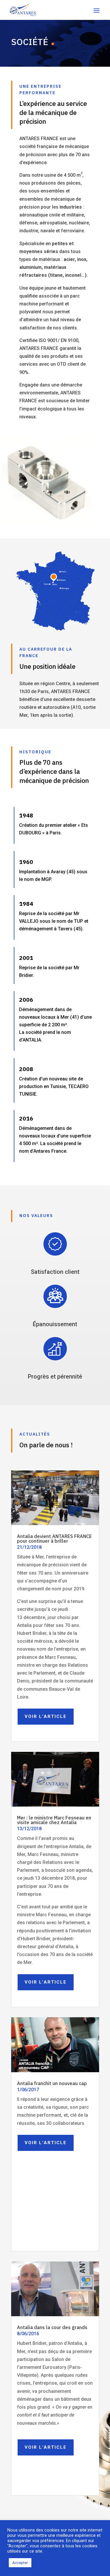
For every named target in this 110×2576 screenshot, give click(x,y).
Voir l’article (46, 1716)
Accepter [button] (20, 2563)
